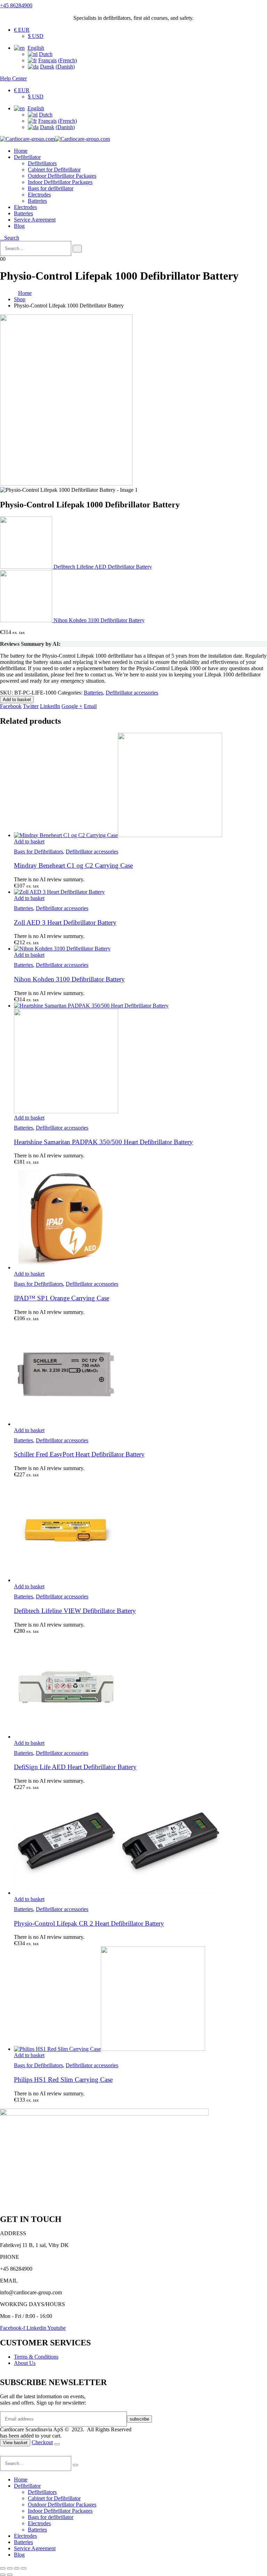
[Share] (17, 2568)
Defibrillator (27, 157)
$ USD (36, 36)
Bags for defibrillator (51, 188)
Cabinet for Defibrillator (54, 170)
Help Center (13, 78)
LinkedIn (50, 706)
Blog (19, 226)
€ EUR (22, 30)
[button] (10, 238)
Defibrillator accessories (132, 693)
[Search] (77, 249)
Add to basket (17, 700)
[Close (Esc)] (24, 2568)
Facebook (11, 706)
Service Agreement (35, 220)
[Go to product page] (140, 786)
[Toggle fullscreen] (10, 2568)
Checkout (42, 2442)
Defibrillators (42, 163)
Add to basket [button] (29, 841)
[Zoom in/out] (3, 2568)
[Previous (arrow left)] (3, 2575)
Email (90, 706)
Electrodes (39, 195)
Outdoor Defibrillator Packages (62, 176)
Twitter (31, 706)
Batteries (37, 201)
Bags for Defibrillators (38, 852)
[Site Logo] (55, 139)
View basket (15, 2443)
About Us (25, 2363)
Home (21, 151)
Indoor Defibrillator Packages (60, 182)
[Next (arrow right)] (10, 2575)
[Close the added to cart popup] (57, 2444)
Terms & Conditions (36, 2357)
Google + (72, 706)
